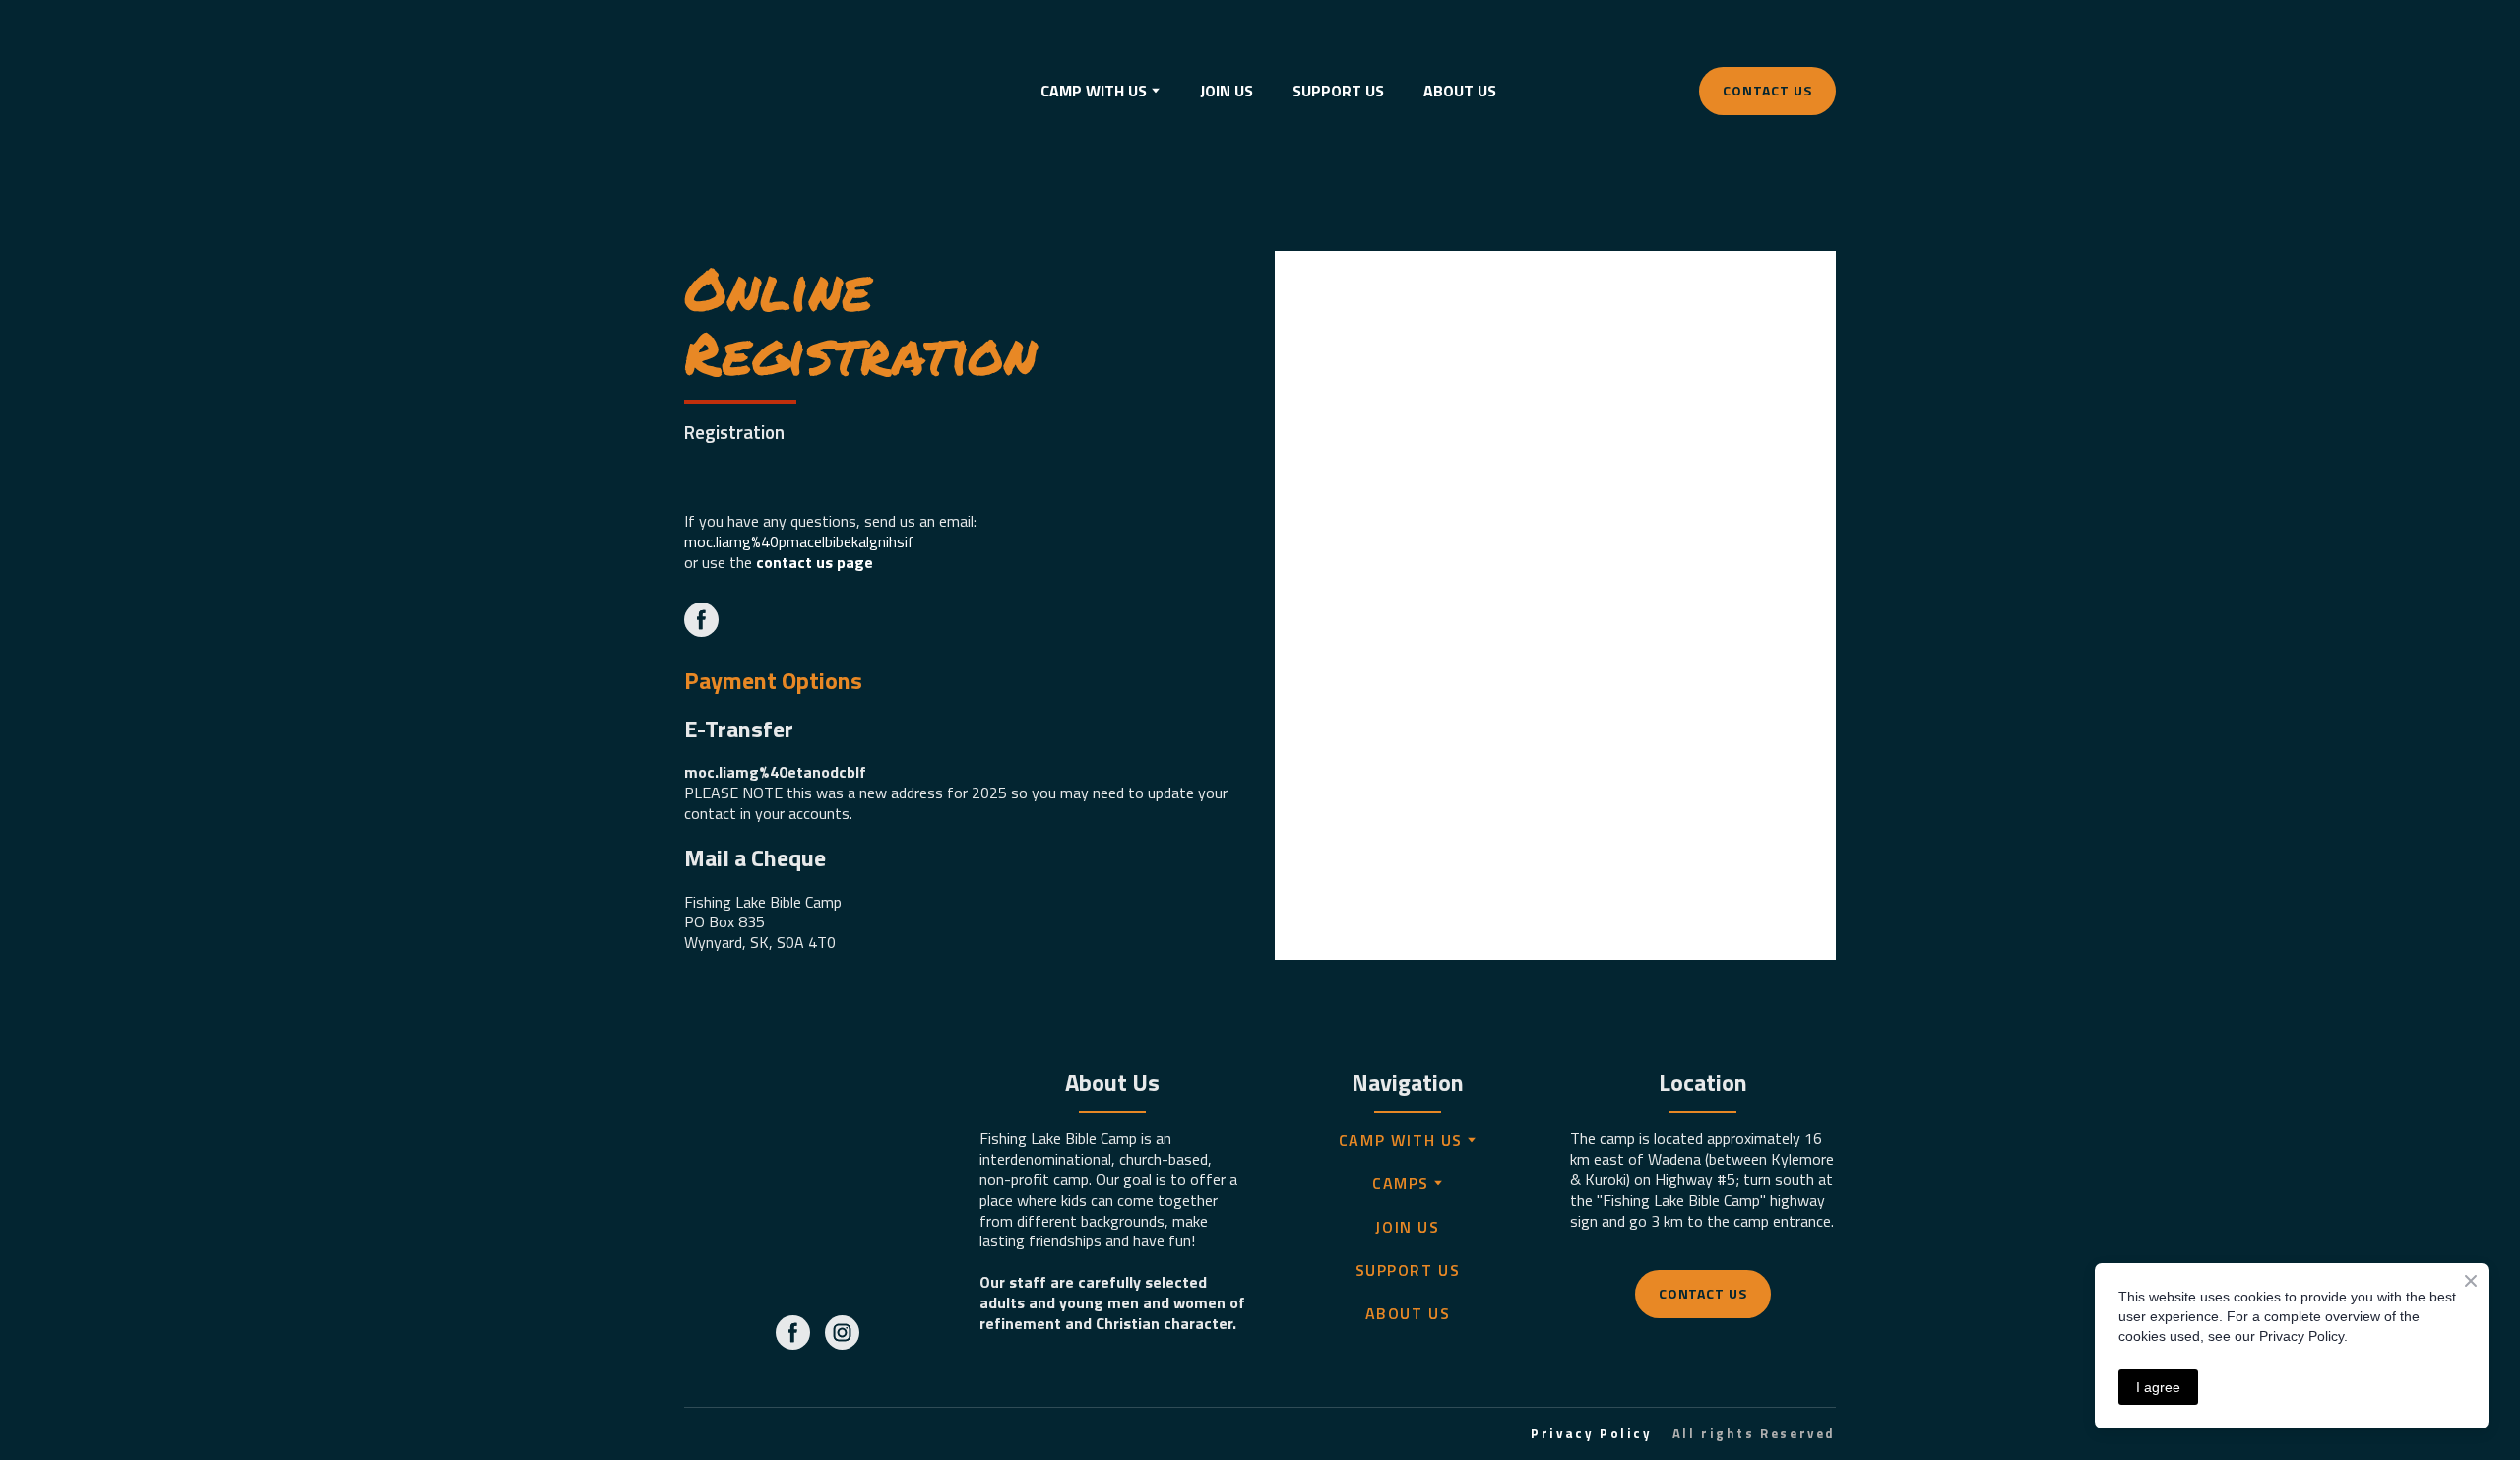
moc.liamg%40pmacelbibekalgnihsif (799, 541)
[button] (1767, 91)
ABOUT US (1460, 91)
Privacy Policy (1591, 1433)
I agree (2158, 1387)
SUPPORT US (1338, 91)
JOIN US (1227, 91)
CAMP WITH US (1401, 1140)
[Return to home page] (756, 91)
